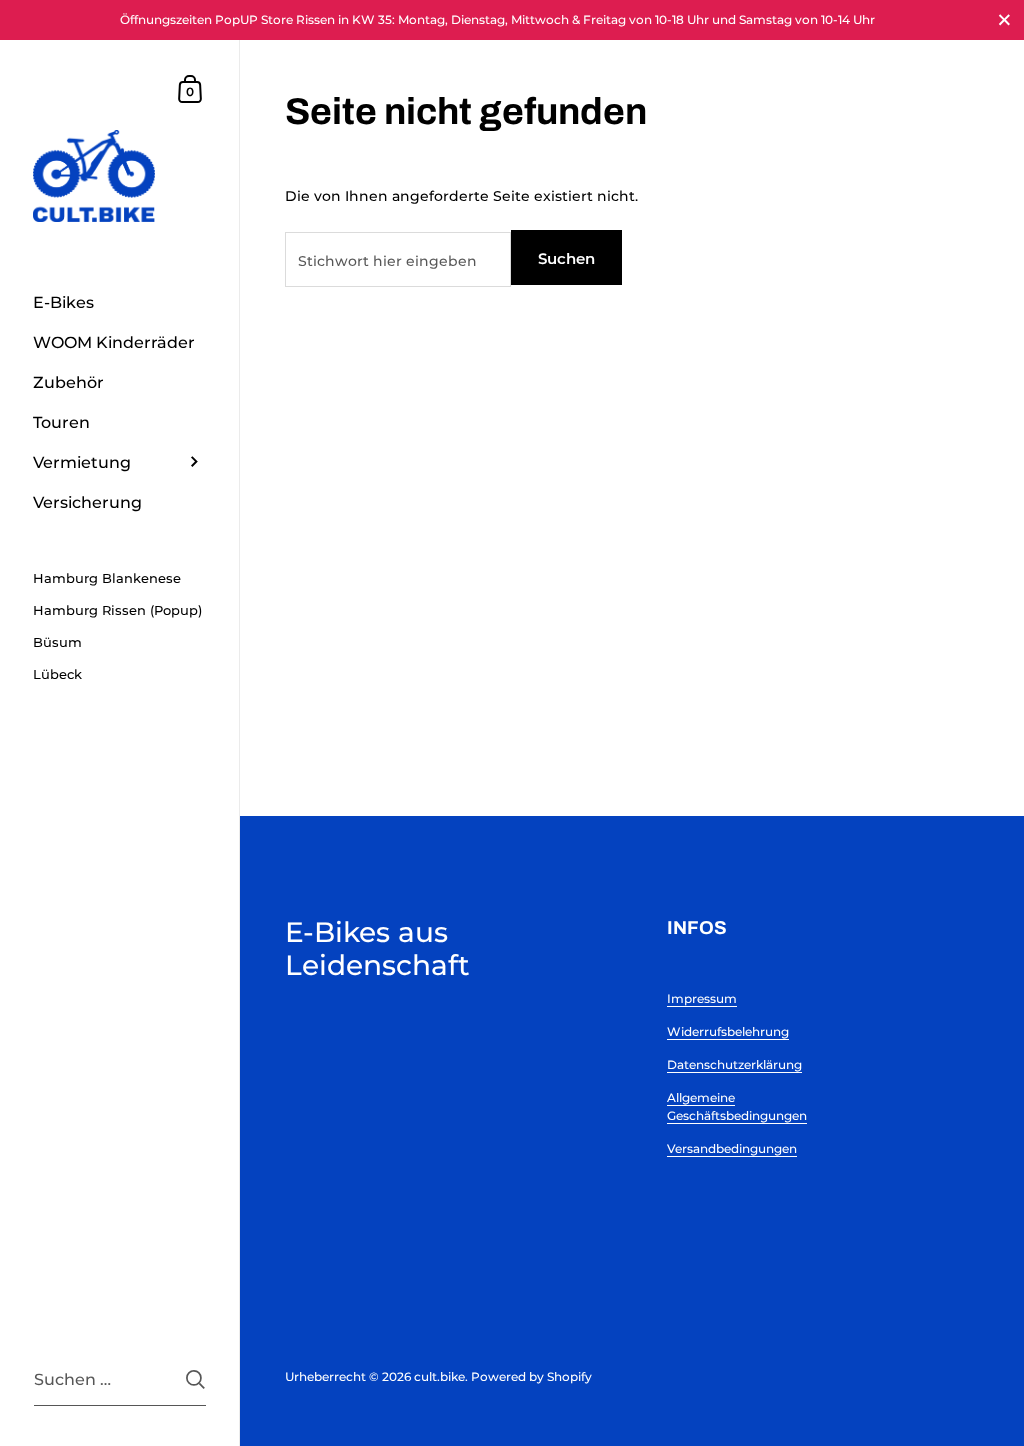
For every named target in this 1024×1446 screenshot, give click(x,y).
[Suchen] (195, 1379)
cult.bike (439, 1376)
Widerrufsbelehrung (728, 1031)
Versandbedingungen (732, 1148)
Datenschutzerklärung (734, 1064)
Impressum (702, 998)
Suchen (566, 258)
